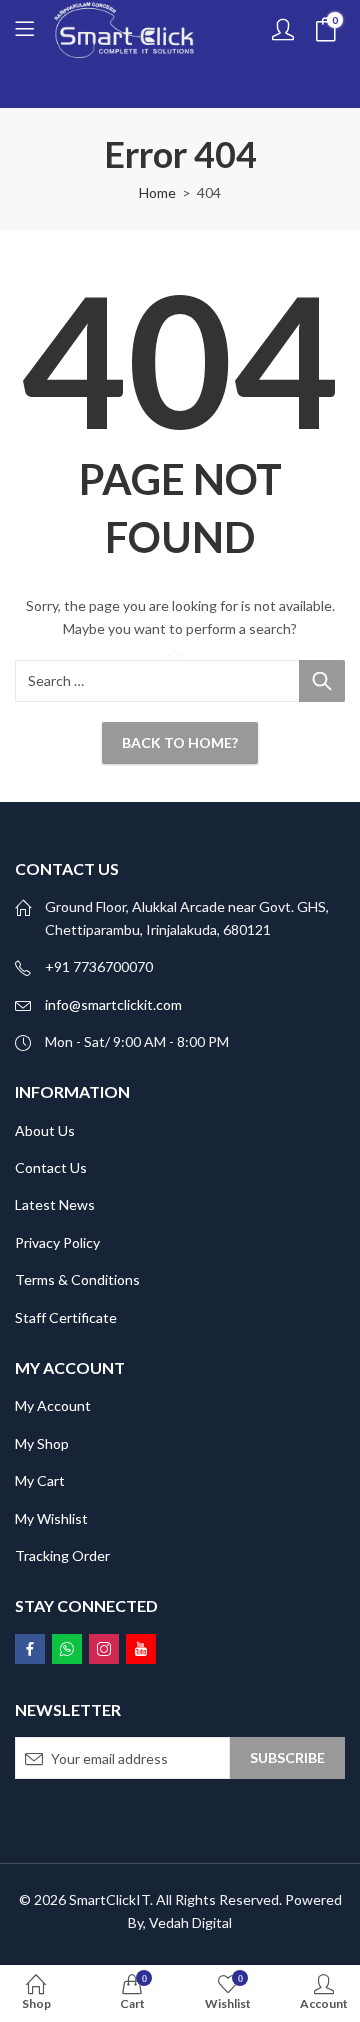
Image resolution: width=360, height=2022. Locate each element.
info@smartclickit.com (113, 1004)
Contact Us (51, 1167)
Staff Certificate (66, 1317)
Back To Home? (180, 742)
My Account (53, 1405)
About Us (45, 1130)
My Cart (40, 1480)
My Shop (42, 1443)
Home (157, 192)
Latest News (55, 1204)
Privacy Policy (57, 1242)
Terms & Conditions (77, 1279)
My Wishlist (51, 1518)
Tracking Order (62, 1555)
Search (322, 681)
